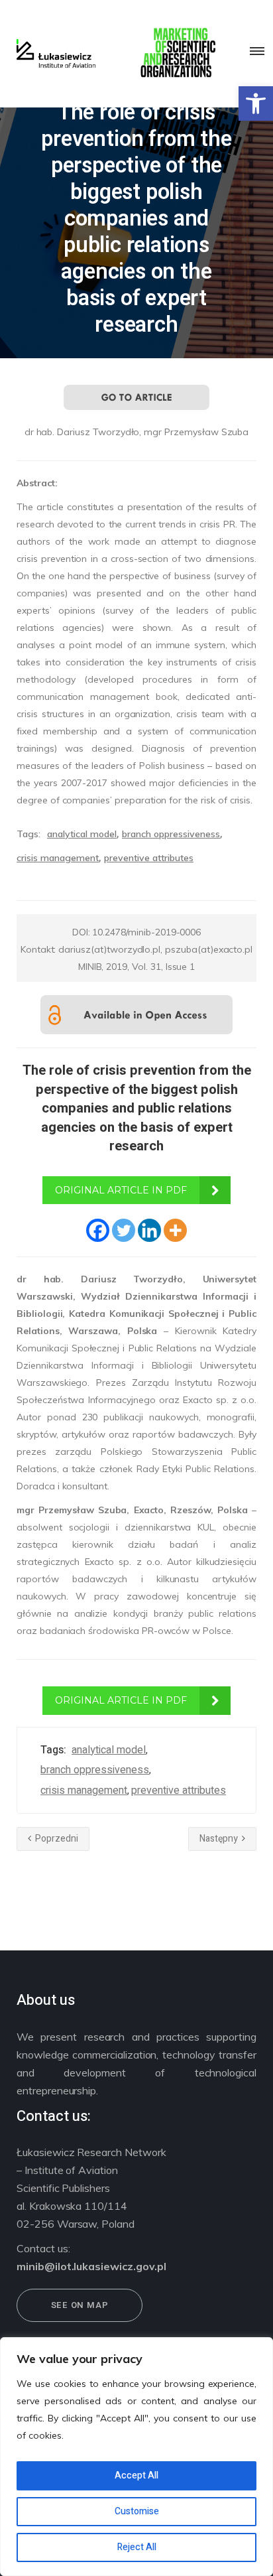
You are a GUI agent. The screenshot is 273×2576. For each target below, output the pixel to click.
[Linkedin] (149, 1230)
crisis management (58, 858)
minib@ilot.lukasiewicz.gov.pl (91, 2266)
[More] (175, 1230)
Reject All (137, 2547)
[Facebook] (98, 1230)
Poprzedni (56, 1839)
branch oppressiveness (171, 834)
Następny (220, 1839)
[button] (256, 103)
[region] (136, 2457)
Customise (137, 2511)
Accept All (136, 2475)
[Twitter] (124, 1230)
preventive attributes (149, 858)
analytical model (82, 834)
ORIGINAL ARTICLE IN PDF (121, 1190)
